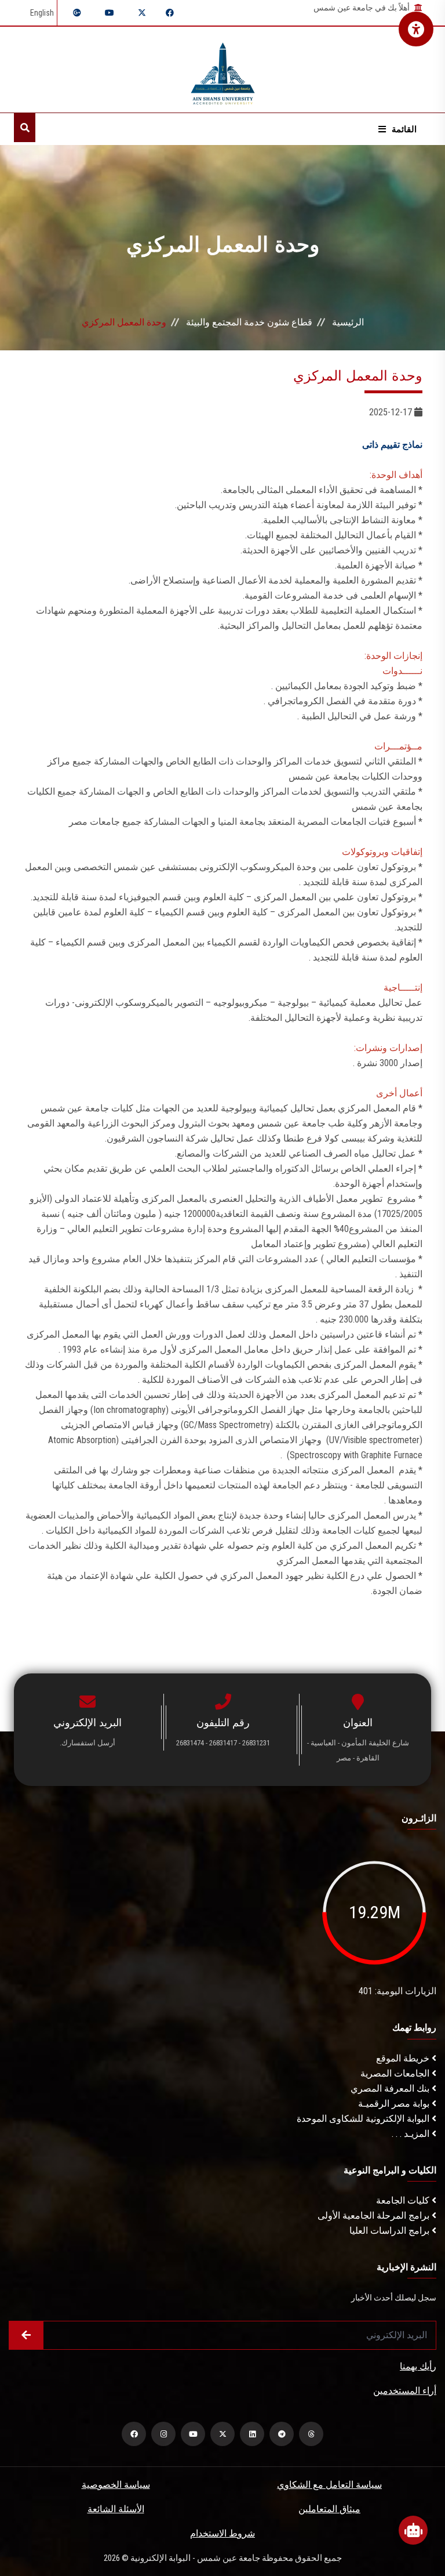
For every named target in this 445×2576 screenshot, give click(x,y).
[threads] (311, 2434)
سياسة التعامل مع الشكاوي (329, 2485)
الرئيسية (348, 322)
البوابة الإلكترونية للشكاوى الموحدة (364, 2119)
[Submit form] (26, 2335)
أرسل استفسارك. (87, 1743)
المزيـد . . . (412, 2134)
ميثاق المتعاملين (329, 2509)
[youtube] (193, 2434)
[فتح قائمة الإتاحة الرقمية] (416, 29)
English (42, 13)
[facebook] (134, 2434)
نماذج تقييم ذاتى (391, 445)
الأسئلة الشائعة (116, 2509)
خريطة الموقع (404, 2058)
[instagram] (163, 2434)
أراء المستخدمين (405, 2391)
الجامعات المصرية (396, 2073)
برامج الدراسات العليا (391, 2231)
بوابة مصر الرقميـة (395, 2104)
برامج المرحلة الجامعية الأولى (375, 2215)
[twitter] (222, 2434)
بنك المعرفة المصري (391, 2088)
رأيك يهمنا (418, 2366)
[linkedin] (252, 2434)
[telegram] (282, 2434)
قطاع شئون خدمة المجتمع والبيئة (249, 322)
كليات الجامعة (404, 2200)
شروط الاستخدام (222, 2533)
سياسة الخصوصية (116, 2485)
